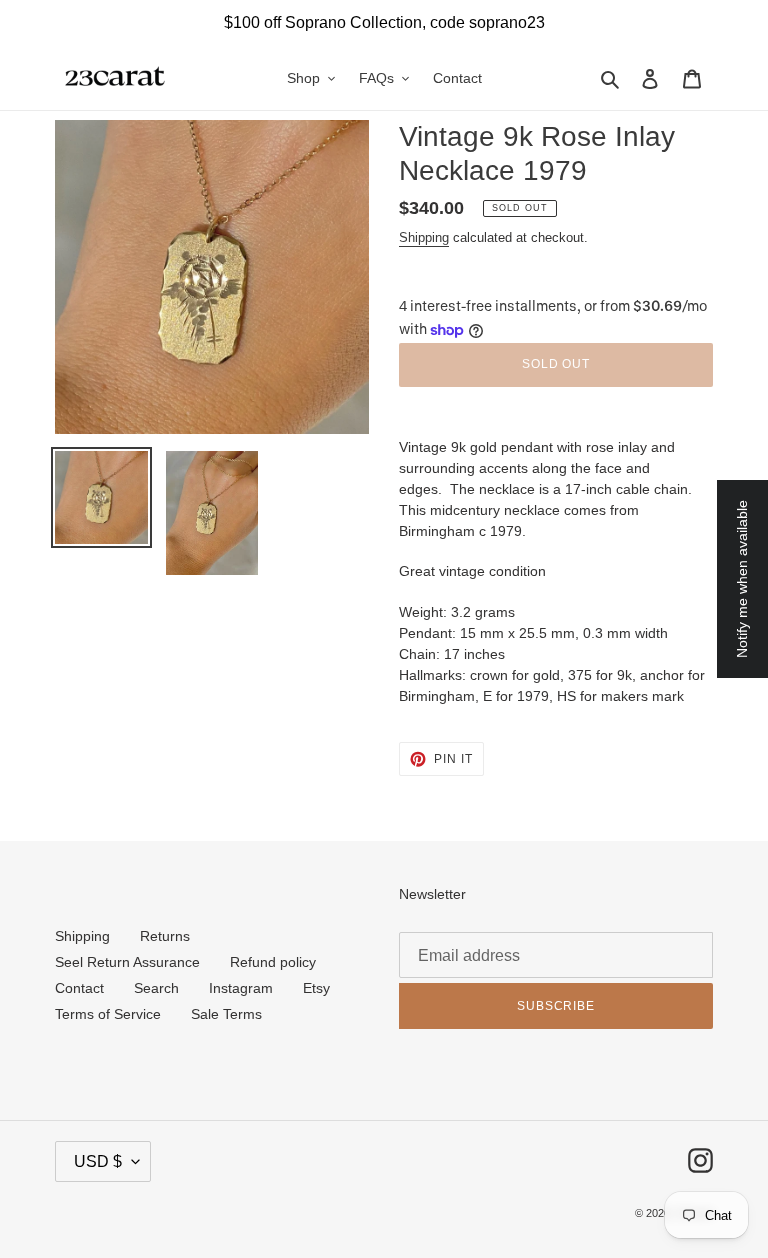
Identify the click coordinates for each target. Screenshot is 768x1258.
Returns (165, 936)
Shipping (424, 237)
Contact (79, 988)
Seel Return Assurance (127, 962)
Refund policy (273, 962)
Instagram (241, 988)
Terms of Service (108, 1014)
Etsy (316, 988)
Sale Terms (226, 1014)
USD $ (98, 1161)
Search (156, 988)
